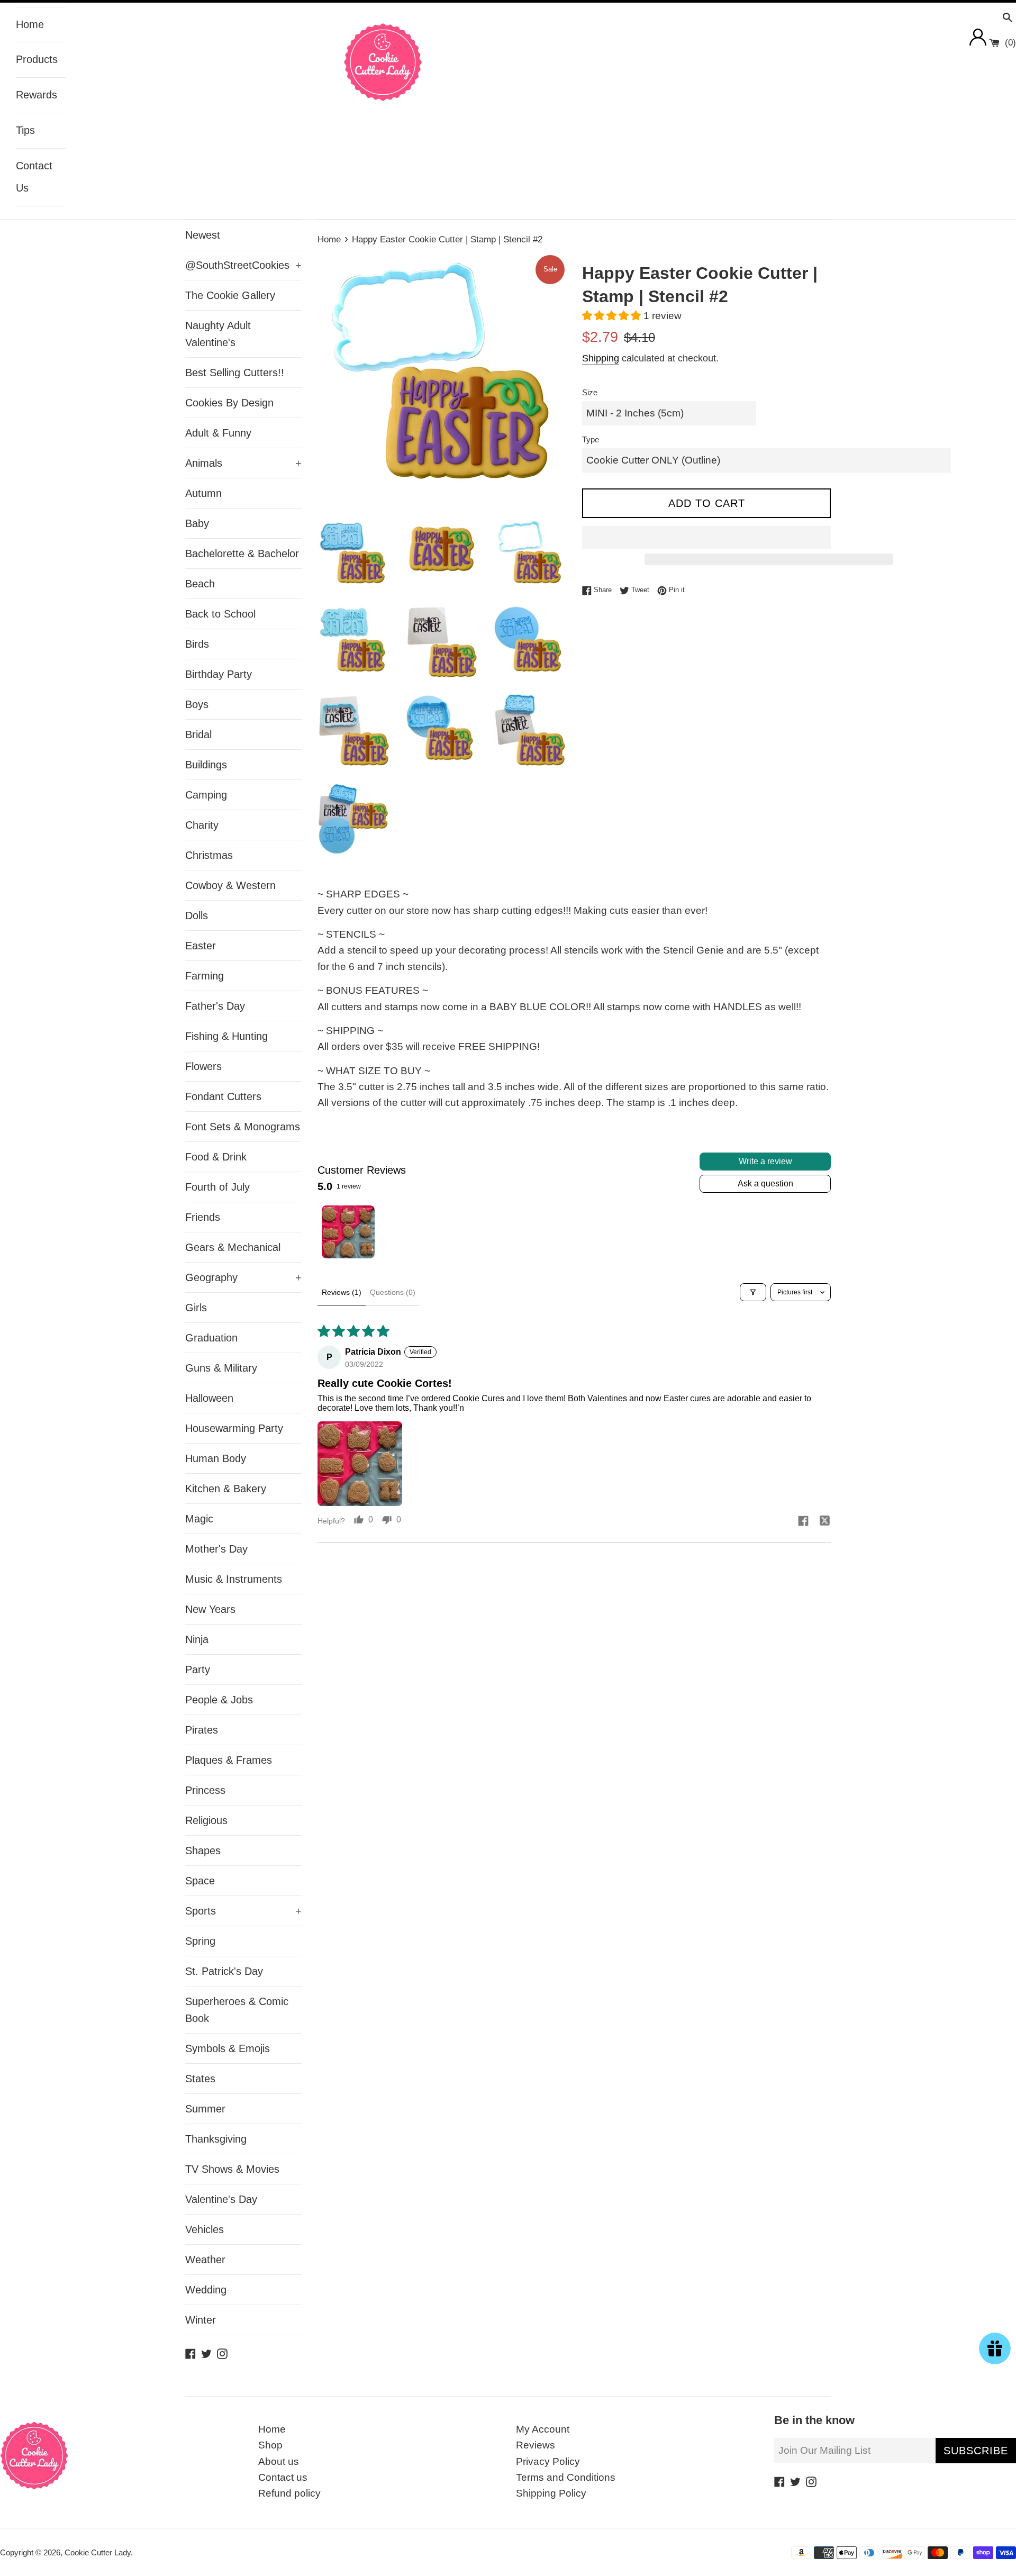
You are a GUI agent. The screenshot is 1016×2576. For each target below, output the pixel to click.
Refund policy (289, 2493)
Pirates (202, 1730)
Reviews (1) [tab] (342, 1292)
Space (200, 1881)
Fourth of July (217, 1187)
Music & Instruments (234, 1579)
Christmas (209, 855)
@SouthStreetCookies (243, 265)
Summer (205, 2109)
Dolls (197, 915)
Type (591, 439)
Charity (202, 825)
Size (590, 392)
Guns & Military (221, 1368)
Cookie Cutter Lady (98, 2552)
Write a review (765, 1161)
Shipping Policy (551, 2493)
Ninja (197, 1639)
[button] (613, 316)
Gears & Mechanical (233, 1247)
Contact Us (34, 177)
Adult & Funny (218, 433)
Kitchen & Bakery (226, 1489)
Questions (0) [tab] (393, 1292)
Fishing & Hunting (226, 1036)
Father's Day (215, 1006)
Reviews (536, 2445)
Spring (200, 1941)
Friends (203, 1217)
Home (30, 24)
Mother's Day (216, 1549)
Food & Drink (216, 1157)
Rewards (37, 95)
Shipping (601, 358)
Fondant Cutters (223, 1096)
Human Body (216, 1458)
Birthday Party (219, 674)
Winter (201, 2320)
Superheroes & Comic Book (237, 2010)
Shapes (203, 1851)
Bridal (198, 734)
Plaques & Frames (229, 1760)
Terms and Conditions (566, 2477)
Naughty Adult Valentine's (218, 334)
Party (198, 1670)
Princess (205, 1790)
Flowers (203, 1066)
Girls (196, 1308)
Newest (203, 235)
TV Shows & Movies (232, 2169)
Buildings (206, 765)
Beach (200, 584)
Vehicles (205, 2229)
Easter (201, 946)
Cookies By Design (229, 403)
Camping (206, 795)
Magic (199, 1519)
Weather (205, 2260)
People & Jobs (219, 1700)
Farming (205, 976)
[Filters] (753, 1292)
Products (37, 59)
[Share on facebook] (803, 1522)
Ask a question (765, 1183)
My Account (543, 2429)
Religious (206, 1820)
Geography (243, 1277)
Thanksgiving (216, 2139)
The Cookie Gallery (230, 295)
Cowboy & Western (230, 885)
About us (279, 2461)
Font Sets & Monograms (243, 1127)
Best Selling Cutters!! (235, 373)
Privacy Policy (548, 2461)
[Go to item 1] (348, 1232)
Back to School (220, 614)
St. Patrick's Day (224, 1971)
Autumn (203, 493)
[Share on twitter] (824, 1522)
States (200, 2079)
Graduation (211, 1338)
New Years (210, 1609)
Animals (243, 463)
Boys (197, 704)
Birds (197, 644)
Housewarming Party (234, 1428)
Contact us (283, 2477)
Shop (270, 2445)
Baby (197, 523)
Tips (25, 130)
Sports (243, 1911)
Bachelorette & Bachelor (242, 554)
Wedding (206, 2290)
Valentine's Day (221, 2199)
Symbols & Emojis (228, 2048)
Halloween (209, 1398)
